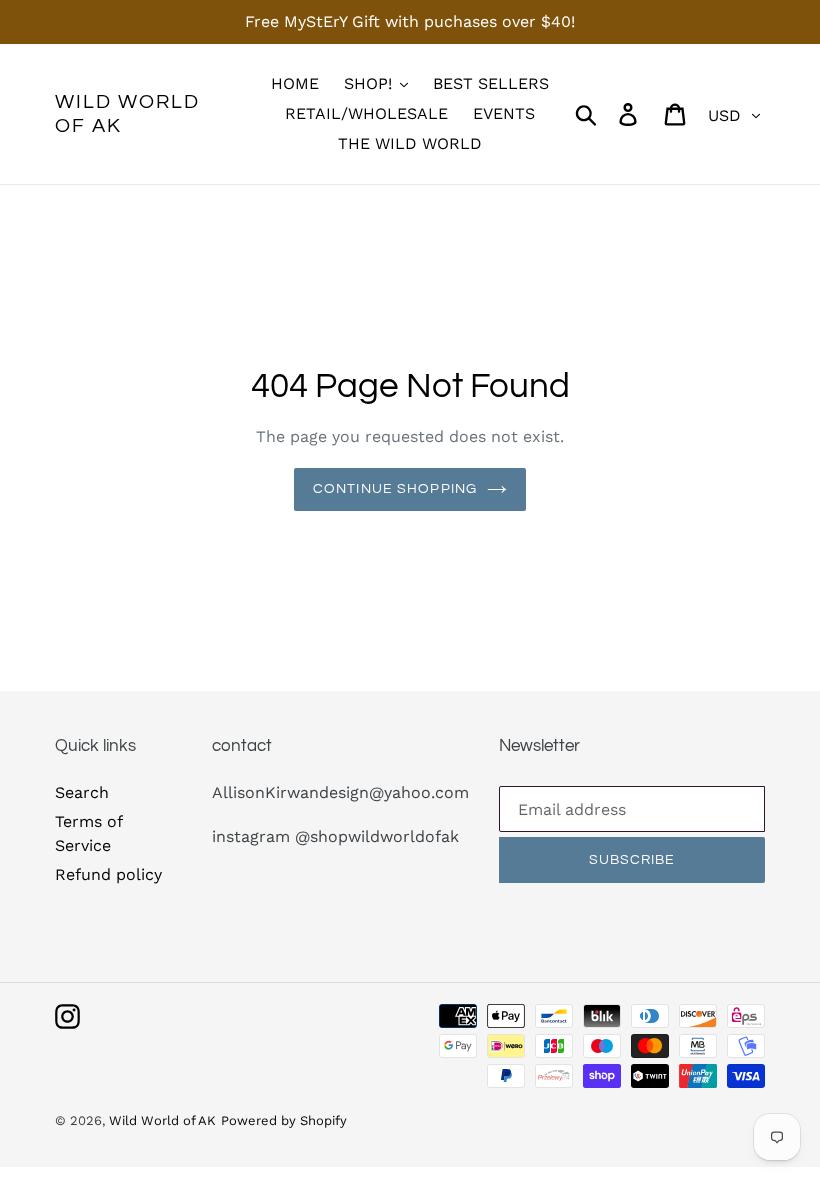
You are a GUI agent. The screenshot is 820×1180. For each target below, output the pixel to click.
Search (82, 792)
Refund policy (108, 874)
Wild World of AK (127, 114)
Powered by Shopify (284, 1120)
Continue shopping (395, 489)
